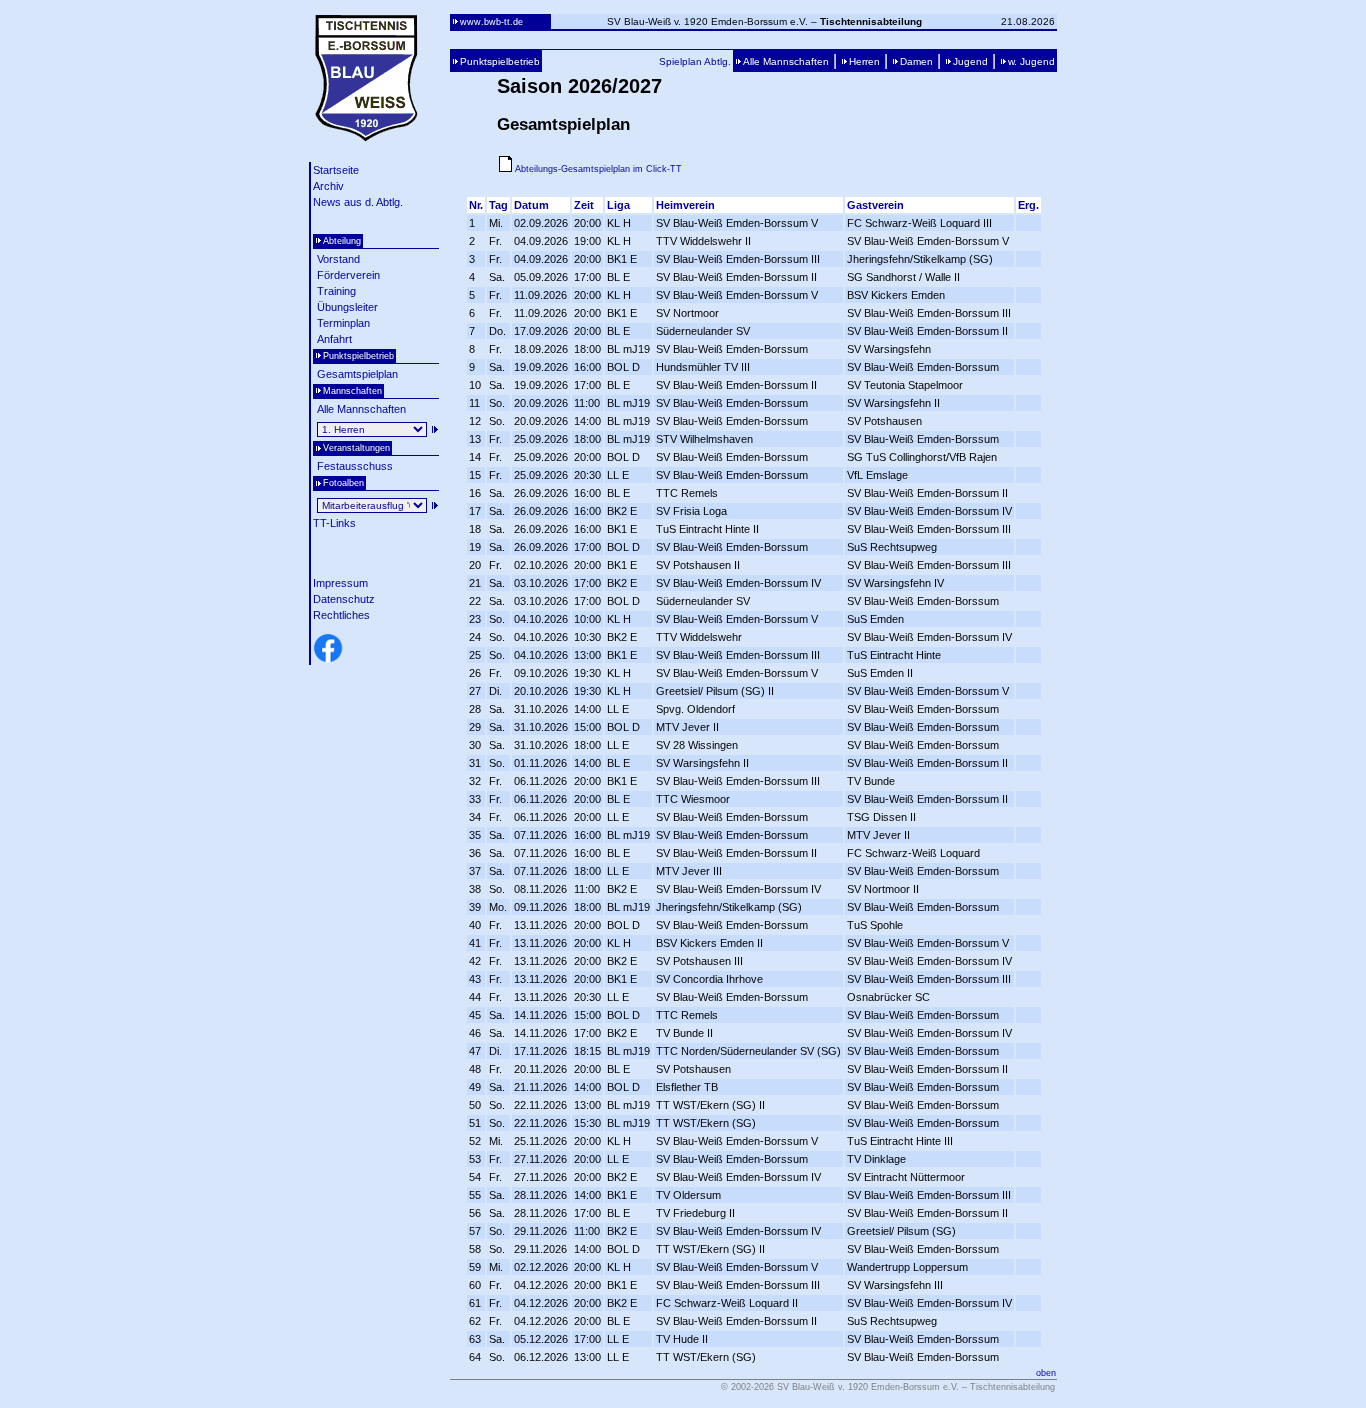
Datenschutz (344, 599)
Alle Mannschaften (361, 409)
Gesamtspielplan (357, 374)
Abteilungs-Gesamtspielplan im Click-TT (597, 169)
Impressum (340, 583)
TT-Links (334, 523)
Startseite (336, 170)
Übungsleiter (347, 307)
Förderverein (348, 275)
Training (336, 291)
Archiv (328, 186)
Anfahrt (334, 339)
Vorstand (338, 259)
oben (1046, 1373)
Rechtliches (341, 615)
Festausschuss (355, 466)
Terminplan (343, 323)
